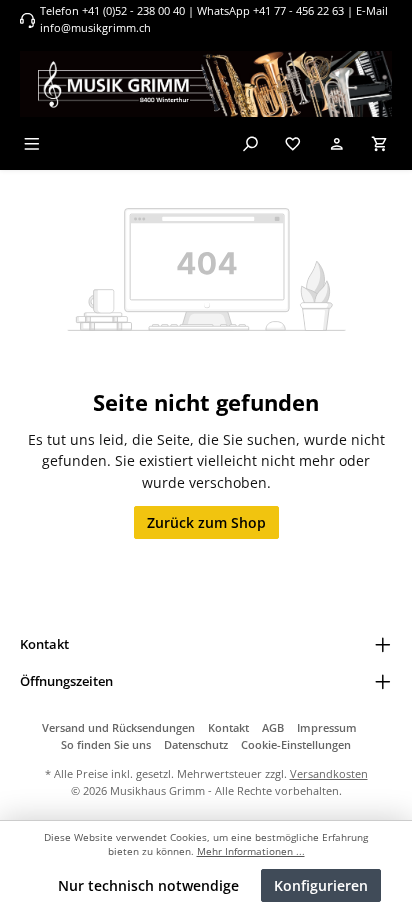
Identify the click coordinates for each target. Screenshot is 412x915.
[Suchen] (250, 143)
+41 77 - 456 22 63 (300, 10)
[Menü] (32, 143)
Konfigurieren (321, 885)
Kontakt (228, 727)
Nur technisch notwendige (148, 885)
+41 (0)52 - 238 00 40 (133, 10)
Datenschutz (196, 744)
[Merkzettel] (293, 143)
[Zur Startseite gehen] (206, 84)
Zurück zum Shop (206, 522)
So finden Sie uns (106, 744)
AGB (273, 727)
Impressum (327, 727)
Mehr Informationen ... (251, 851)
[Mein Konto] (337, 143)
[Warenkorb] (380, 143)
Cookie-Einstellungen (296, 744)
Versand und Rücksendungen (118, 727)
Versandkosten (329, 773)
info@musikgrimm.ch (95, 27)
